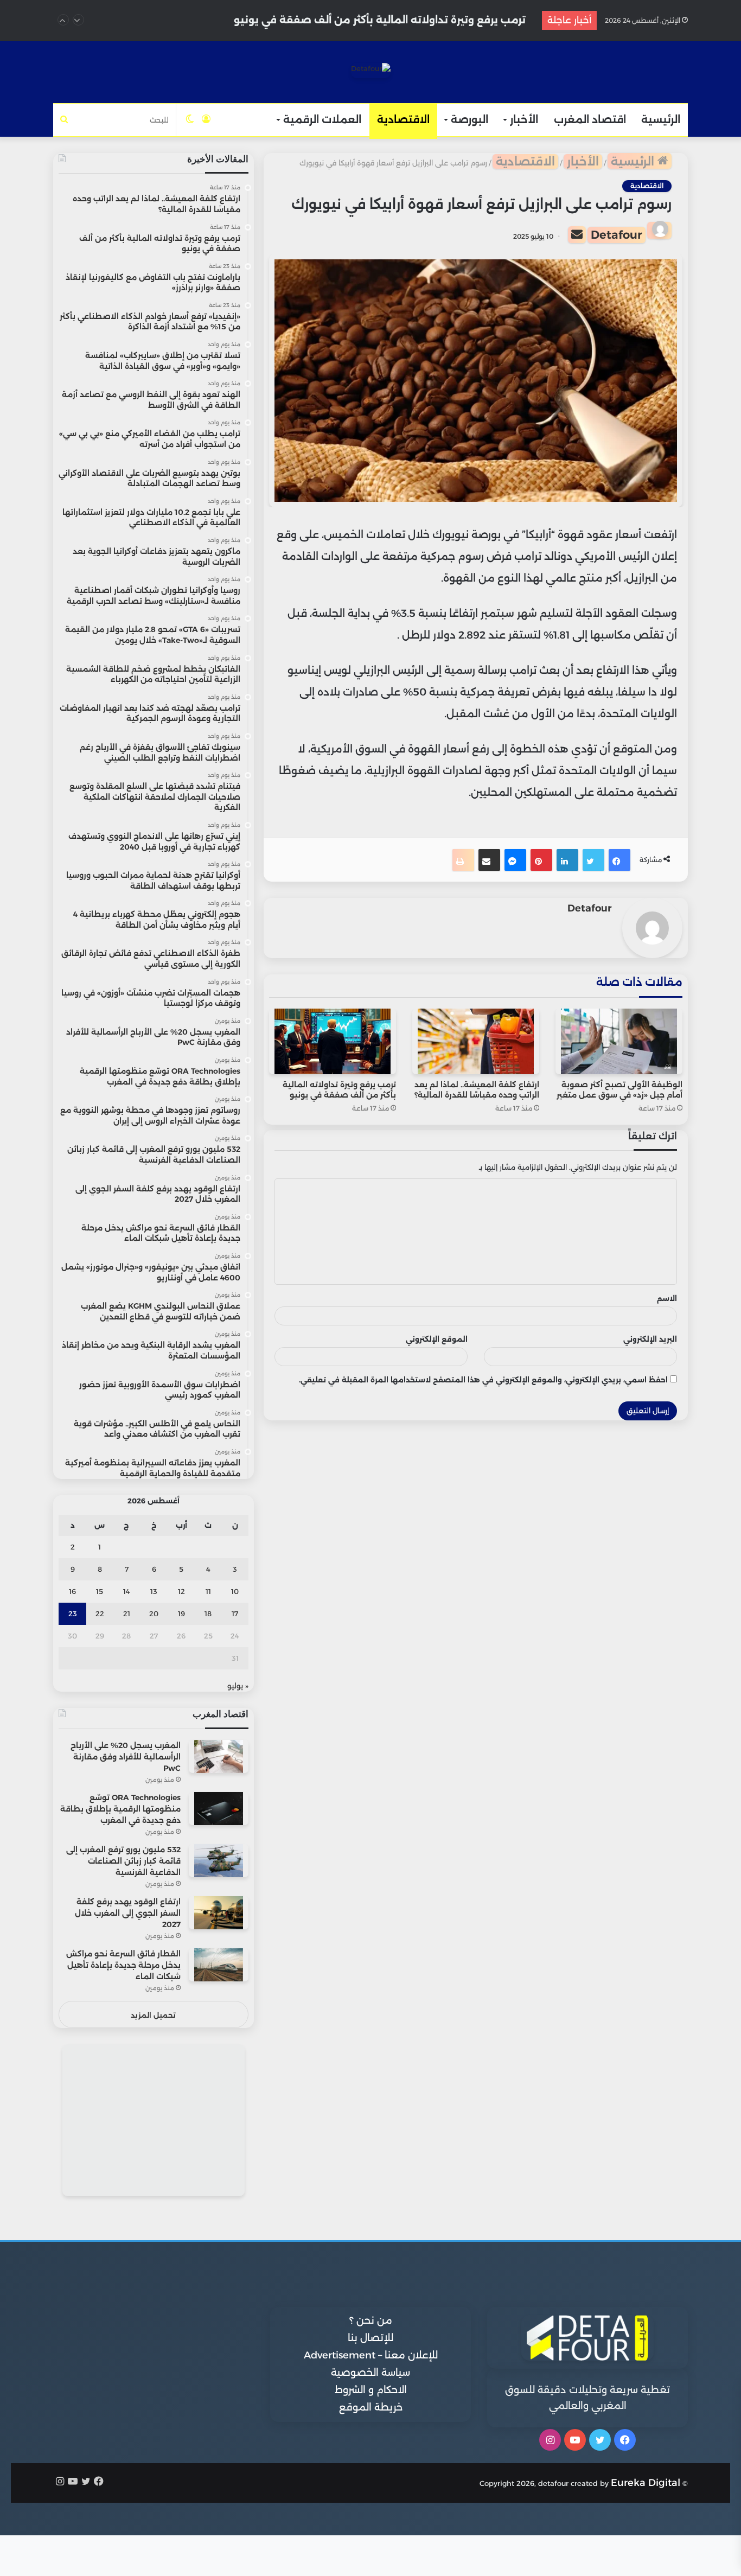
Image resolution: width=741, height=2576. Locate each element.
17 (235, 1614)
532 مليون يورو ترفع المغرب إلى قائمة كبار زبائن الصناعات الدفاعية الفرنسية (123, 1861)
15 (100, 1591)
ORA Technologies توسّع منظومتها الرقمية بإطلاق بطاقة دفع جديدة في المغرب (120, 1809)
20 (154, 1614)
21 (127, 1614)
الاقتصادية (403, 120)
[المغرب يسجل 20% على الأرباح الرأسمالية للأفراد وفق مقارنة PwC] (219, 1756)
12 (181, 1591)
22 (100, 1614)
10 (235, 1591)
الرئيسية (661, 120)
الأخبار (524, 120)
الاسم (667, 1298)
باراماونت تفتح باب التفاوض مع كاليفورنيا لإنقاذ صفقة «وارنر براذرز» (365, 20)
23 (73, 1614)
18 (208, 1614)
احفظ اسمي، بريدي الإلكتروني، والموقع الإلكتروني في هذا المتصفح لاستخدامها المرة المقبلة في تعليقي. (483, 1380)
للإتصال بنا (370, 2338)
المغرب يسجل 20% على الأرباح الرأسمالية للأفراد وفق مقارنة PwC (126, 1757)
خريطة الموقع (371, 2407)
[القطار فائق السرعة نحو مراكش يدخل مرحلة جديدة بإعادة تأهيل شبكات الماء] (219, 1965)
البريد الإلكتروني (650, 1339)
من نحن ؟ (371, 2320)
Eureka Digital (646, 2483)
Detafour (617, 235)
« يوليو (238, 1686)
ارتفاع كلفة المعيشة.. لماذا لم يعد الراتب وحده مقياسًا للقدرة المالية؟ (477, 1090)
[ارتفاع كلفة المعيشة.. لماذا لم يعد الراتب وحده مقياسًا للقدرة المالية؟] (476, 1041)
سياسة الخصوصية (370, 2373)
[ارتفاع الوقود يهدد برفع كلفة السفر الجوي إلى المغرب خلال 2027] (219, 1913)
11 (208, 1591)
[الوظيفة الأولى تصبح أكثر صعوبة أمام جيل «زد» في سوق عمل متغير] (619, 1041)
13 (154, 1591)
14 (127, 1591)
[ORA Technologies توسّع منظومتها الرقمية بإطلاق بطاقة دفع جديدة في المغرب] (219, 1809)
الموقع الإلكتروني (437, 1339)
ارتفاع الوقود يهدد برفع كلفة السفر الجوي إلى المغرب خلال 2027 (128, 1913)
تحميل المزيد (153, 2015)
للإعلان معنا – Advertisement (371, 2355)
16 (72, 1591)
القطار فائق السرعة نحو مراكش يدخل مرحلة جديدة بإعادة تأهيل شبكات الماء (123, 1965)
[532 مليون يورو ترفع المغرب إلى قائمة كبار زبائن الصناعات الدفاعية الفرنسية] (219, 1861)
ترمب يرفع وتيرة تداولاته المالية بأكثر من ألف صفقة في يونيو (339, 1090)
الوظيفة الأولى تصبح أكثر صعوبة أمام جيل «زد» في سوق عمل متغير (619, 1090)
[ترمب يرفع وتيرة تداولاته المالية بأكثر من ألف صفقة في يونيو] (333, 1041)
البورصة (469, 120)
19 (181, 1614)
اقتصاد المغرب (590, 120)
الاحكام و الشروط (371, 2390)
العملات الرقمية (322, 120)
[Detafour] (371, 71)
